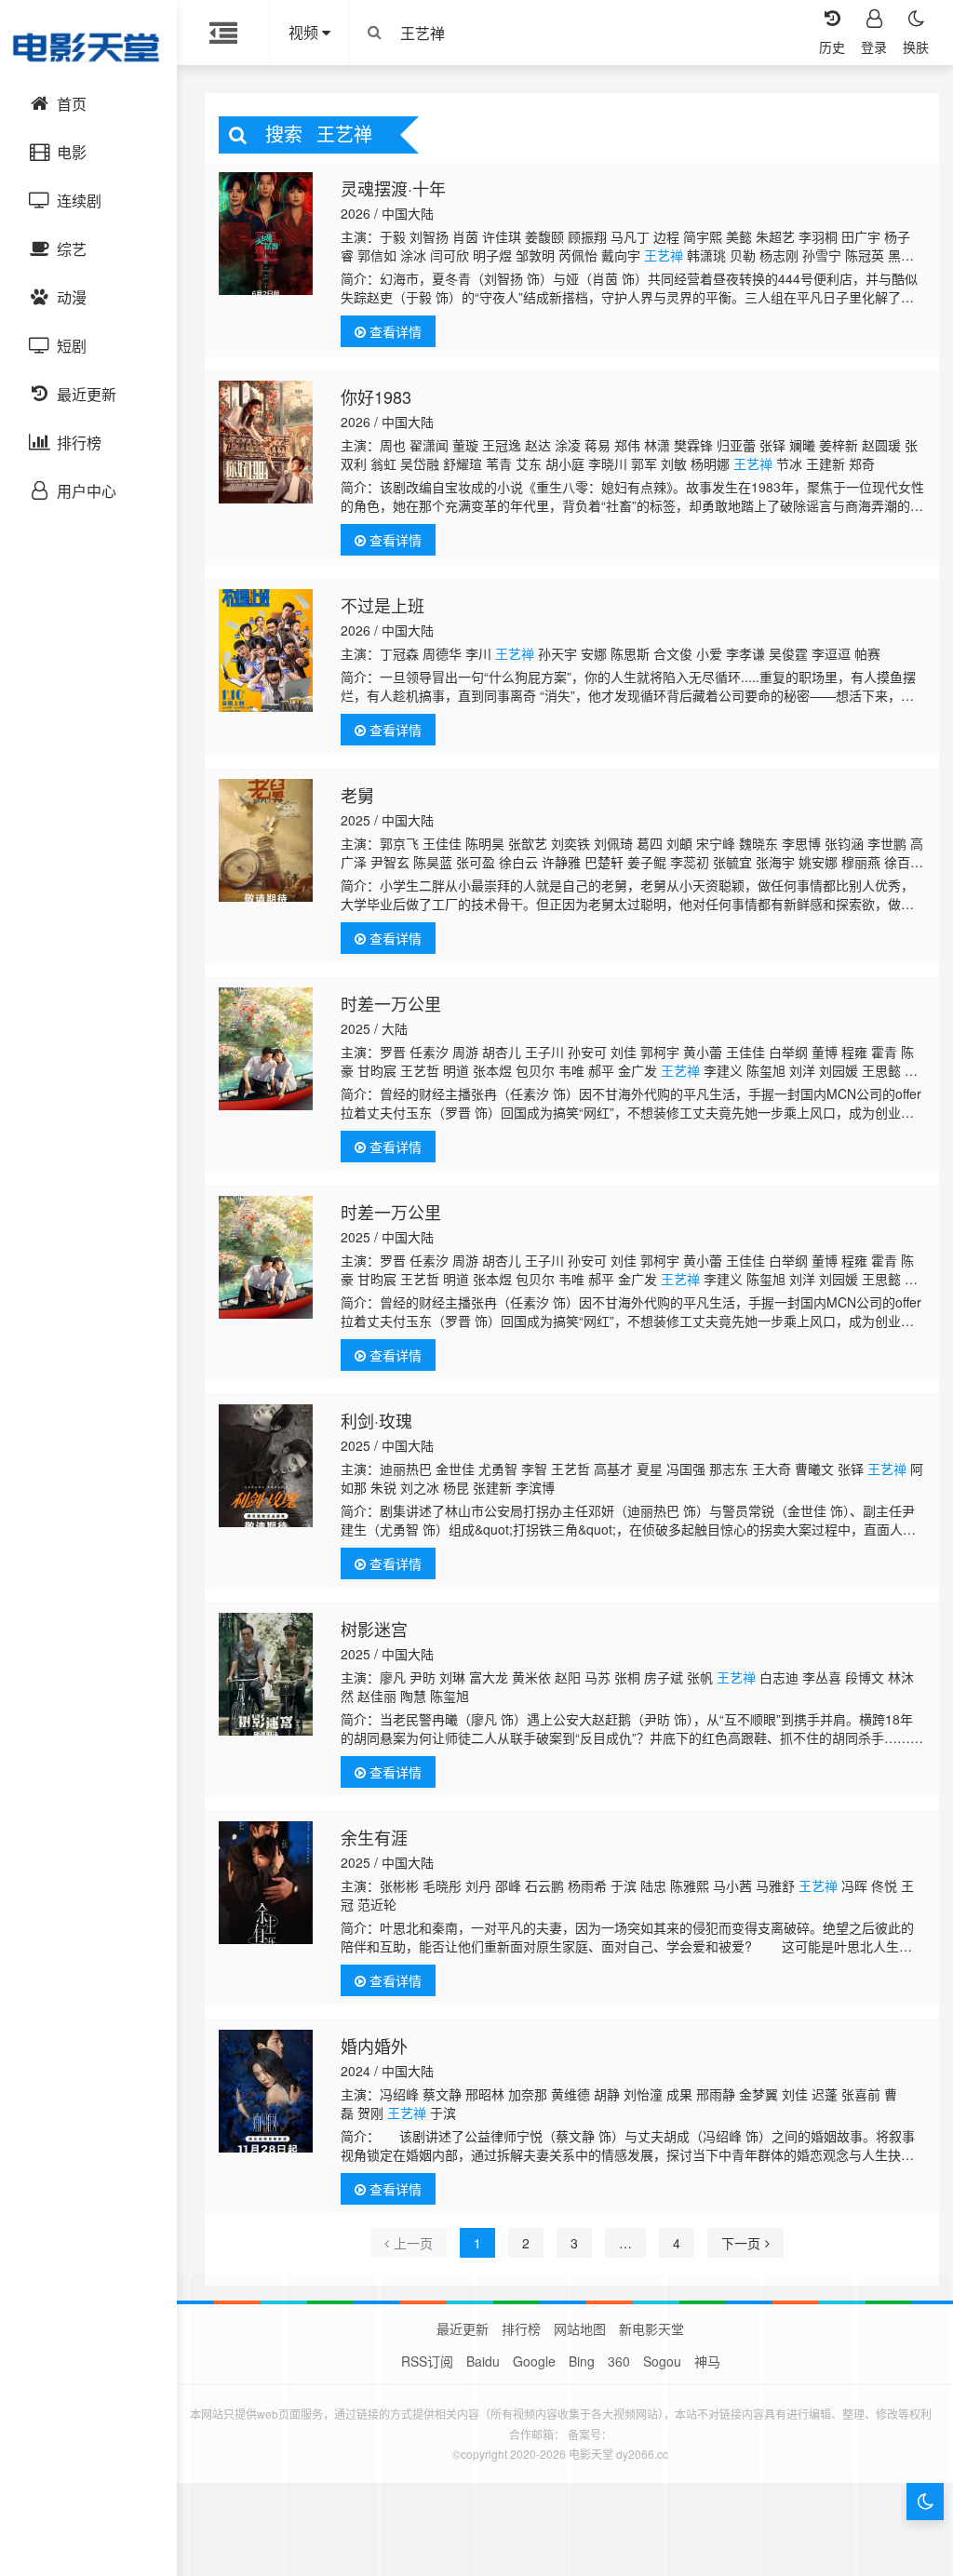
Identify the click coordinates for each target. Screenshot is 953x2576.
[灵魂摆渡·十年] (266, 234)
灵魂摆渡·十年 (393, 188)
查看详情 (394, 331)
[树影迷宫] (266, 1674)
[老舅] (266, 840)
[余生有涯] (266, 1883)
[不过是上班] (266, 651)
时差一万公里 (391, 1003)
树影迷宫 (374, 1629)
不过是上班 (383, 605)
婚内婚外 (374, 2046)
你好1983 (376, 396)
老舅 (357, 795)
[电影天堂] (88, 47)
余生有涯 (374, 1837)
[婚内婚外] (266, 2091)
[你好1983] (266, 442)
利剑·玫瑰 (376, 1420)
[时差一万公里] (266, 1049)
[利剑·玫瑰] (266, 1466)
